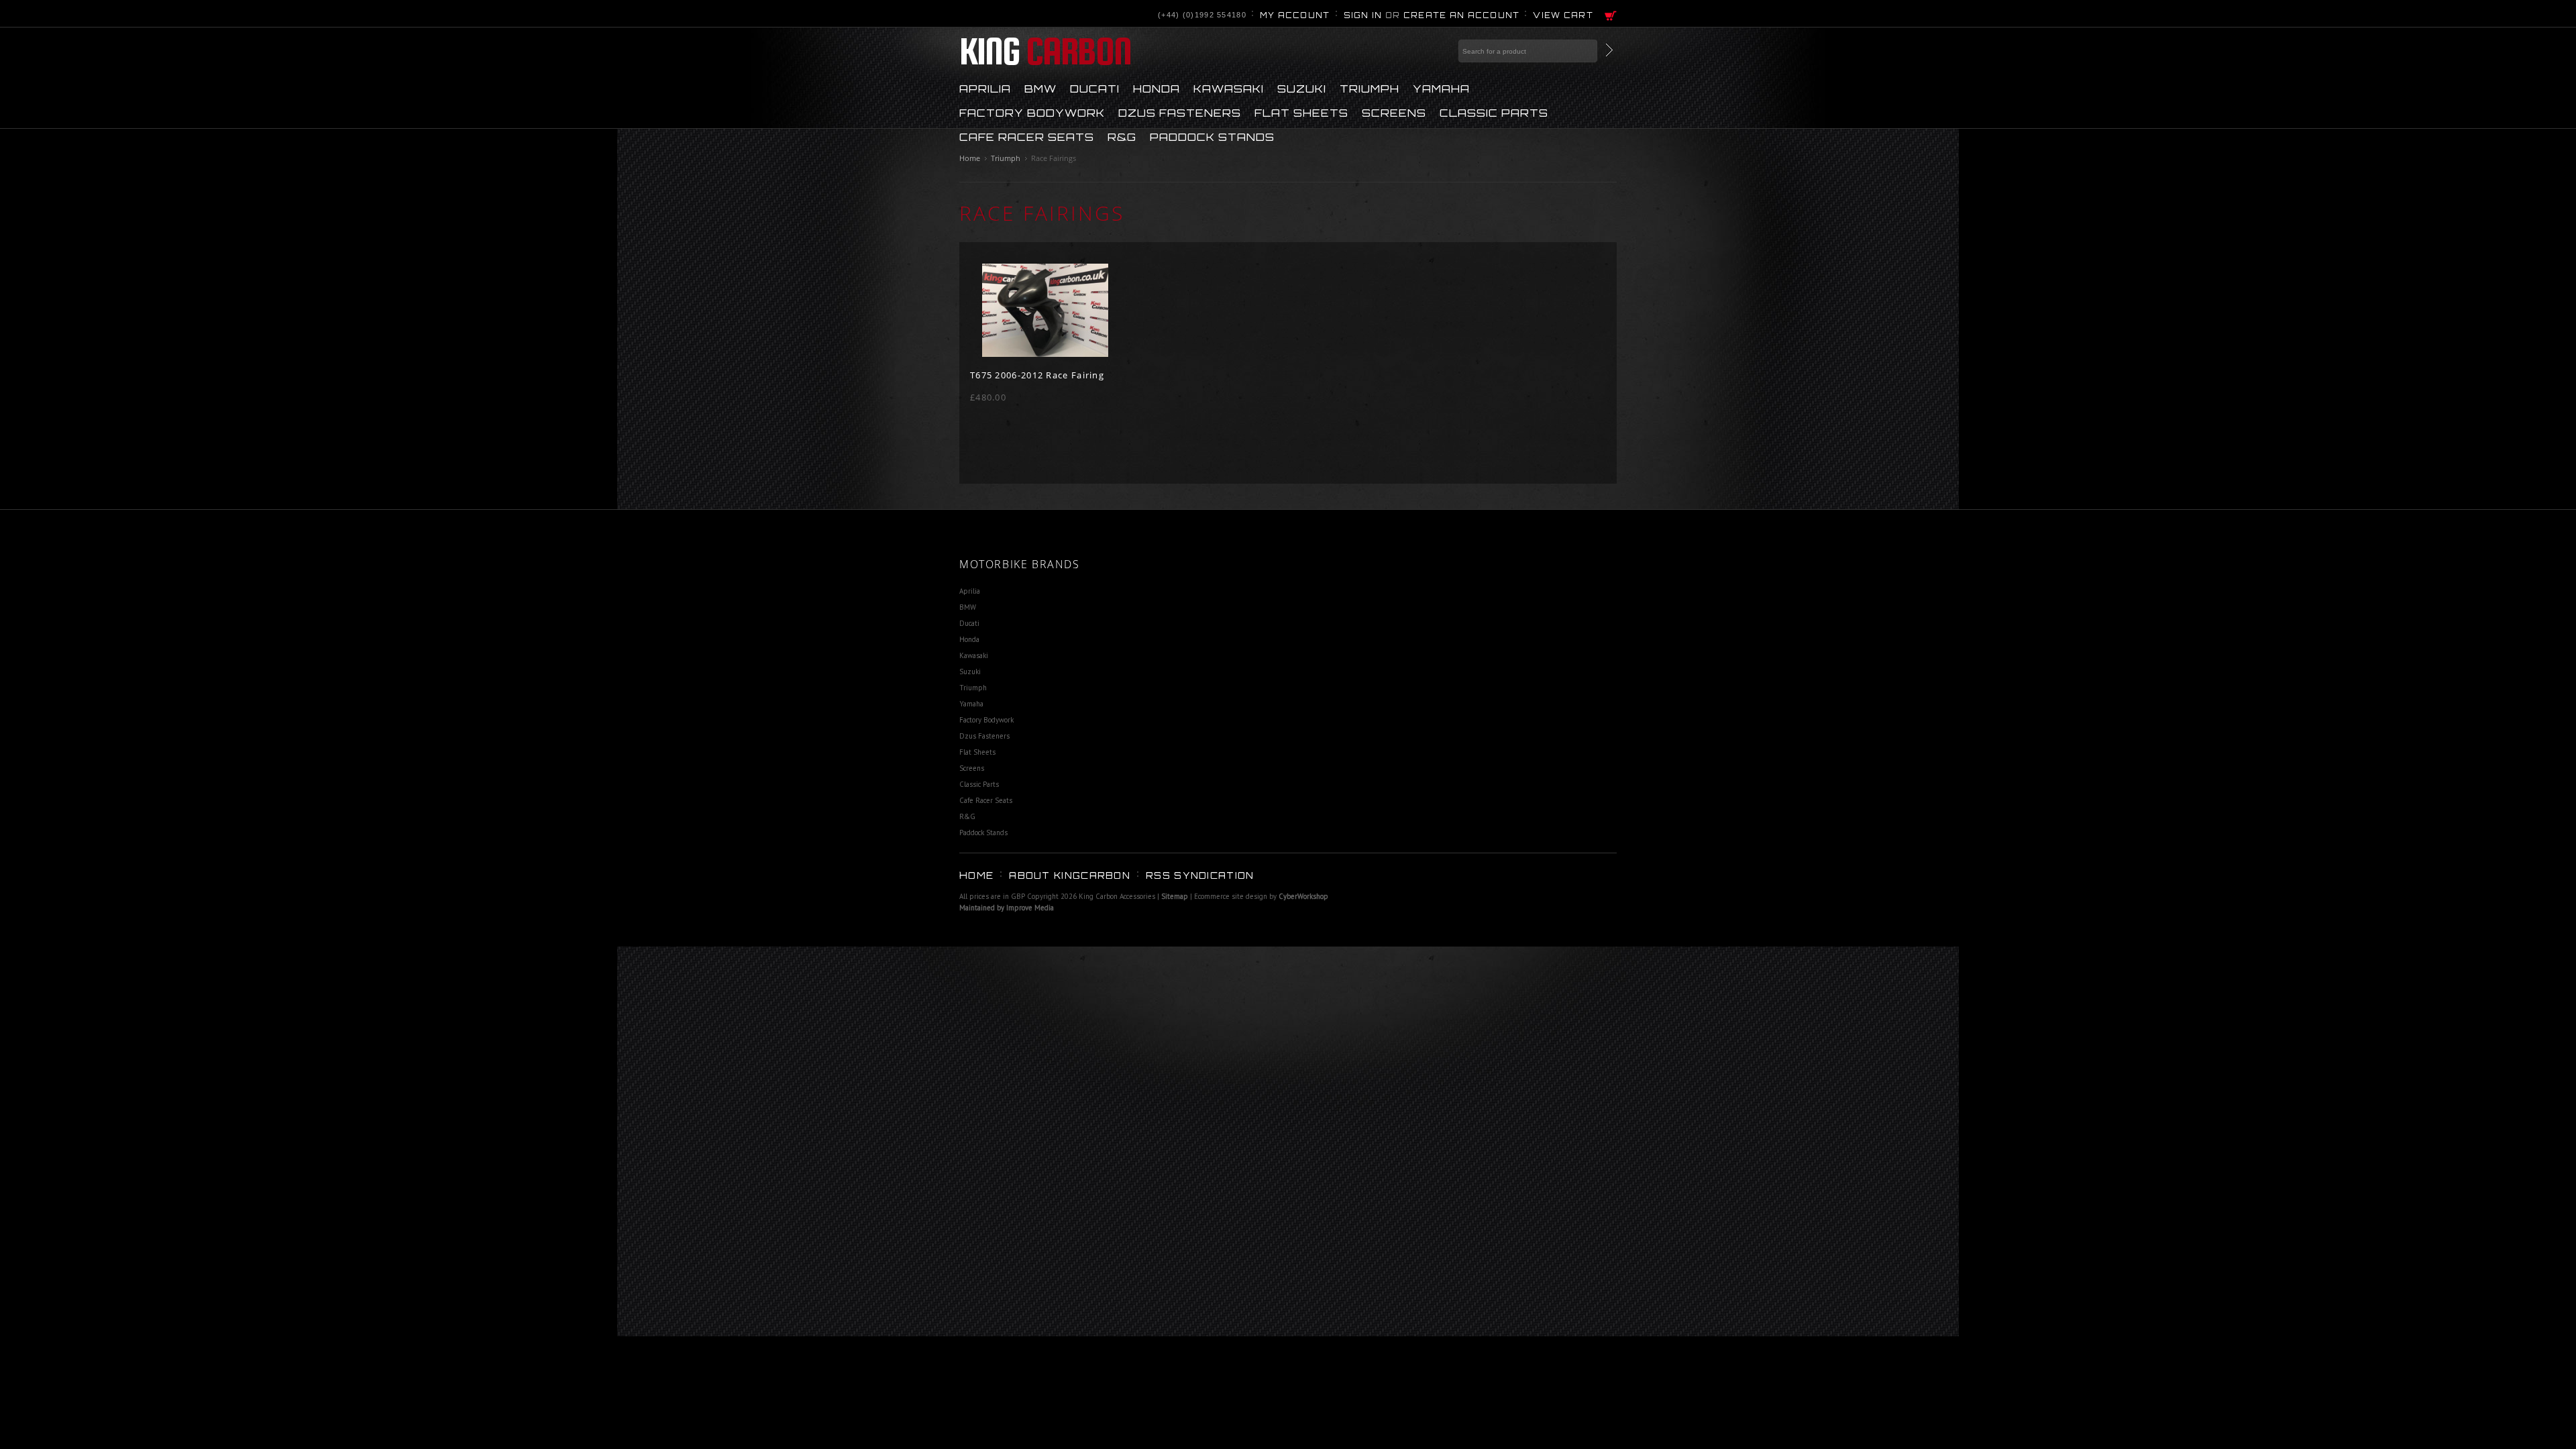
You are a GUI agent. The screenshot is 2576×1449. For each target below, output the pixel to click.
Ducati (1095, 88)
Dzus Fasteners (1180, 112)
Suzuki (1302, 88)
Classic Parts (1494, 112)
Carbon (1045, 51)
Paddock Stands (1212, 136)
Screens (1394, 112)
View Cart (1563, 15)
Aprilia (985, 88)
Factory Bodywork (1032, 112)
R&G (1122, 136)
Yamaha (1441, 88)
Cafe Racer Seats (1027, 136)
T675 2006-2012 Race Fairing (1037, 375)
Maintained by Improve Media (1007, 908)
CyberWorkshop (1303, 896)
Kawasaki (1229, 88)
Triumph (1370, 88)
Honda (1157, 88)
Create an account (1462, 15)
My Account (1295, 15)
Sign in (1363, 15)
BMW (1040, 88)
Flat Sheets (1301, 112)
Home (970, 158)
